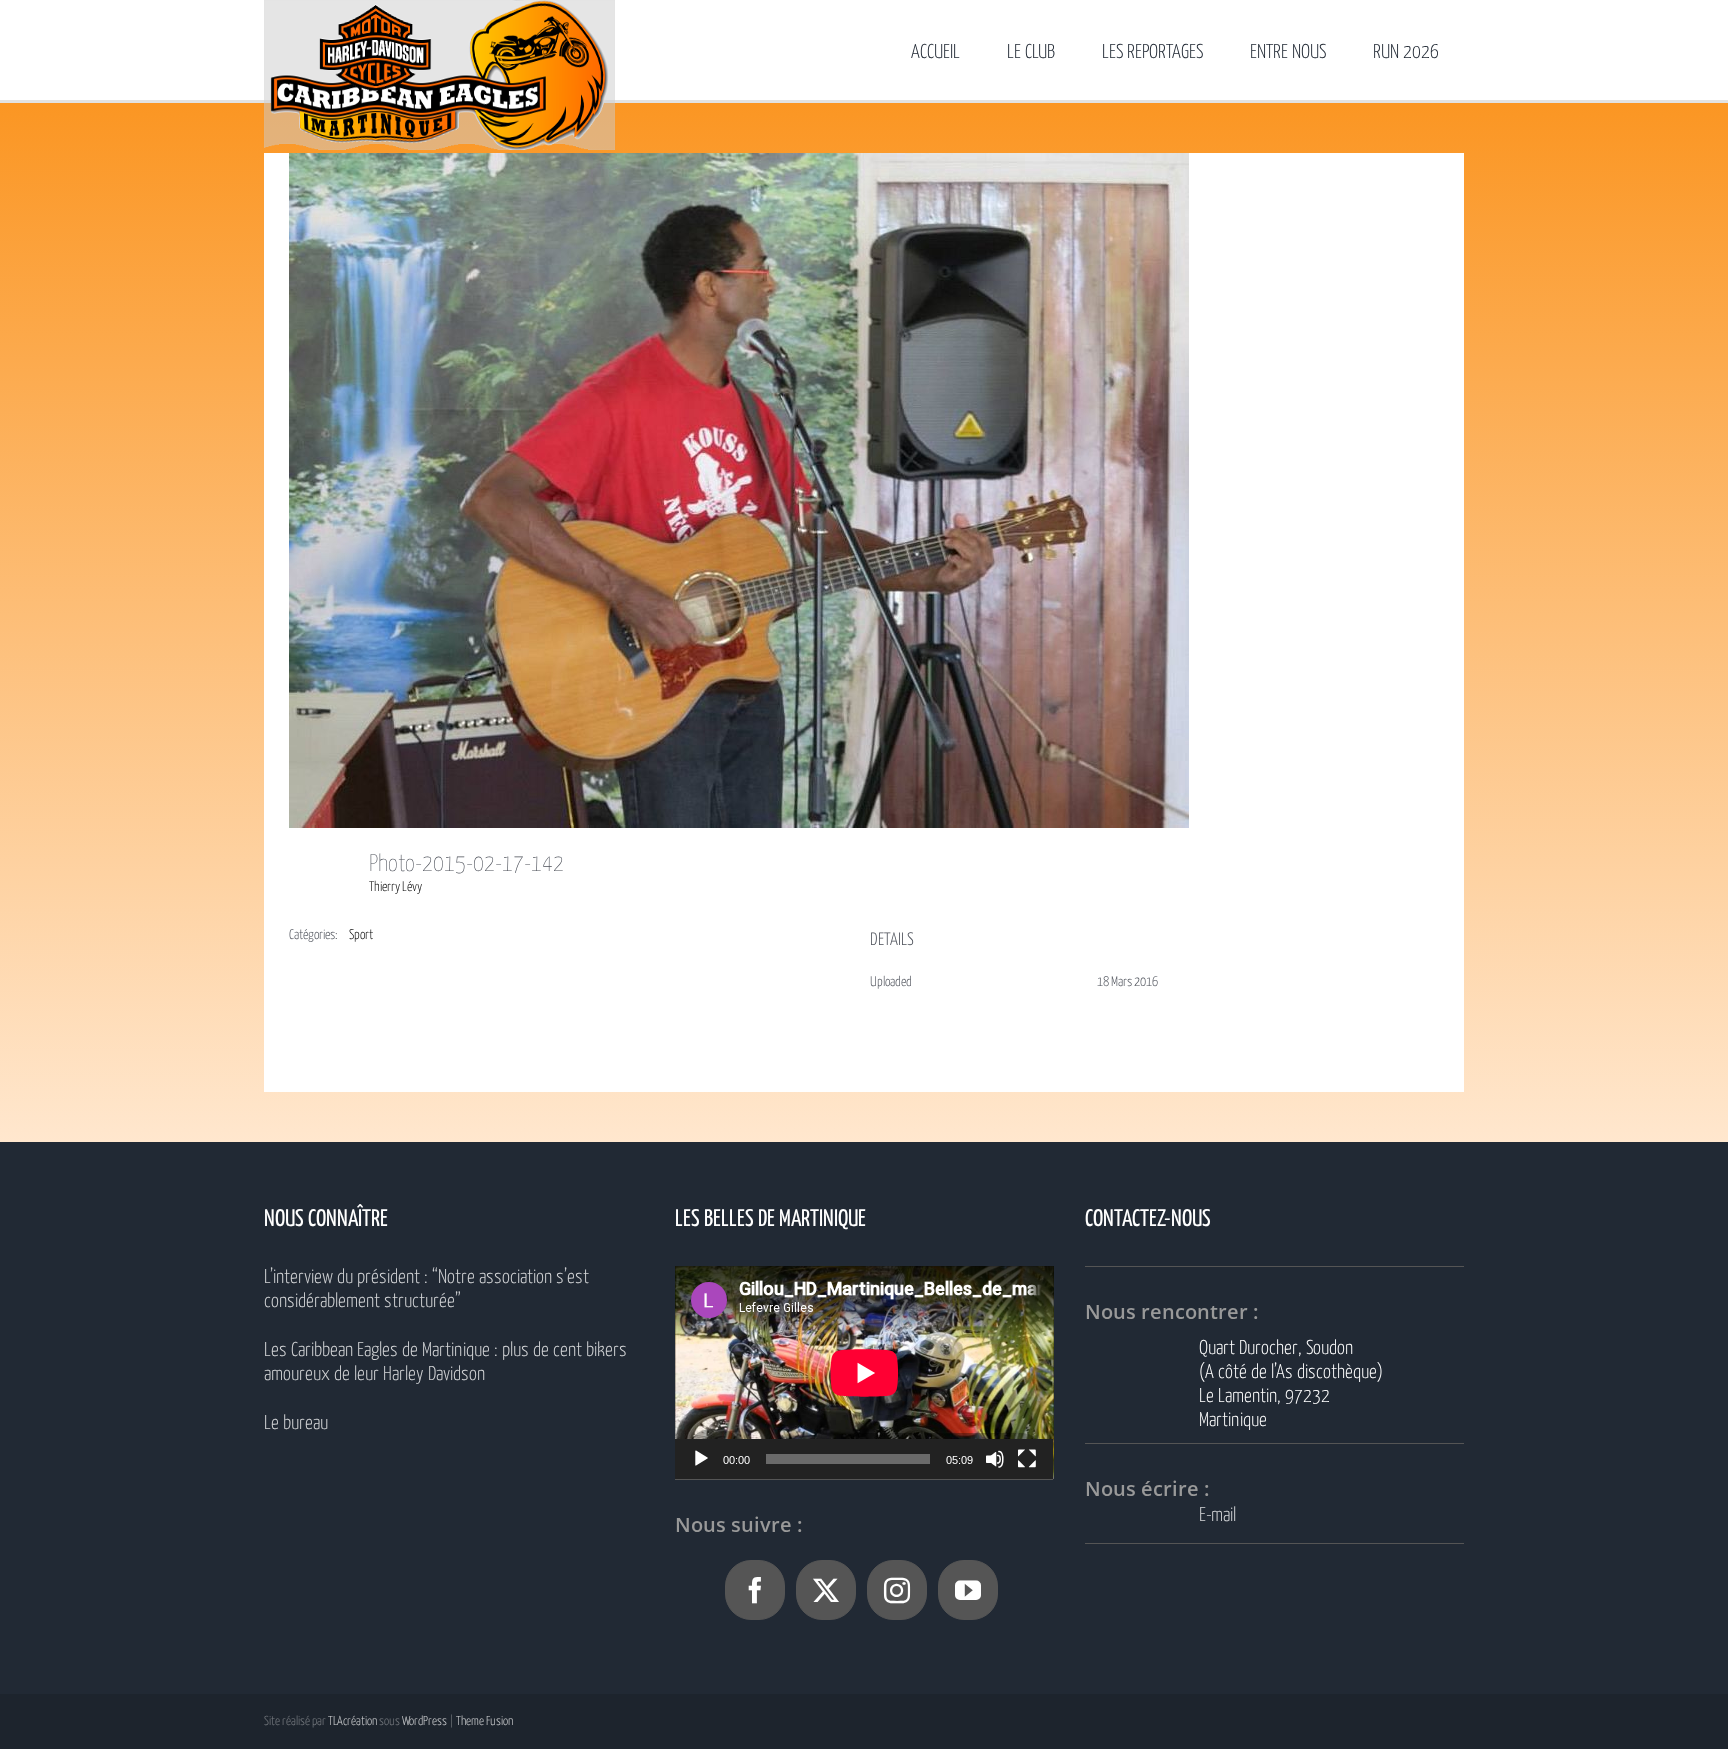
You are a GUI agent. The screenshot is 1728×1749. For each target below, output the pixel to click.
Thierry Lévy (395, 887)
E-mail (1217, 1515)
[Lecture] (701, 1459)
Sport (361, 935)
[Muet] (995, 1459)
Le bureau (296, 1423)
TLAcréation (352, 1721)
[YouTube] (968, 1590)
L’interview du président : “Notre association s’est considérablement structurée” (426, 1289)
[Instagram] (897, 1590)
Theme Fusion (484, 1721)
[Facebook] (755, 1590)
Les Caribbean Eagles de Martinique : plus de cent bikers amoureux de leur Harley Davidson (445, 1362)
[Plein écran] (1027, 1459)
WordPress (424, 1721)
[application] (864, 1372)
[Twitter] (826, 1590)
